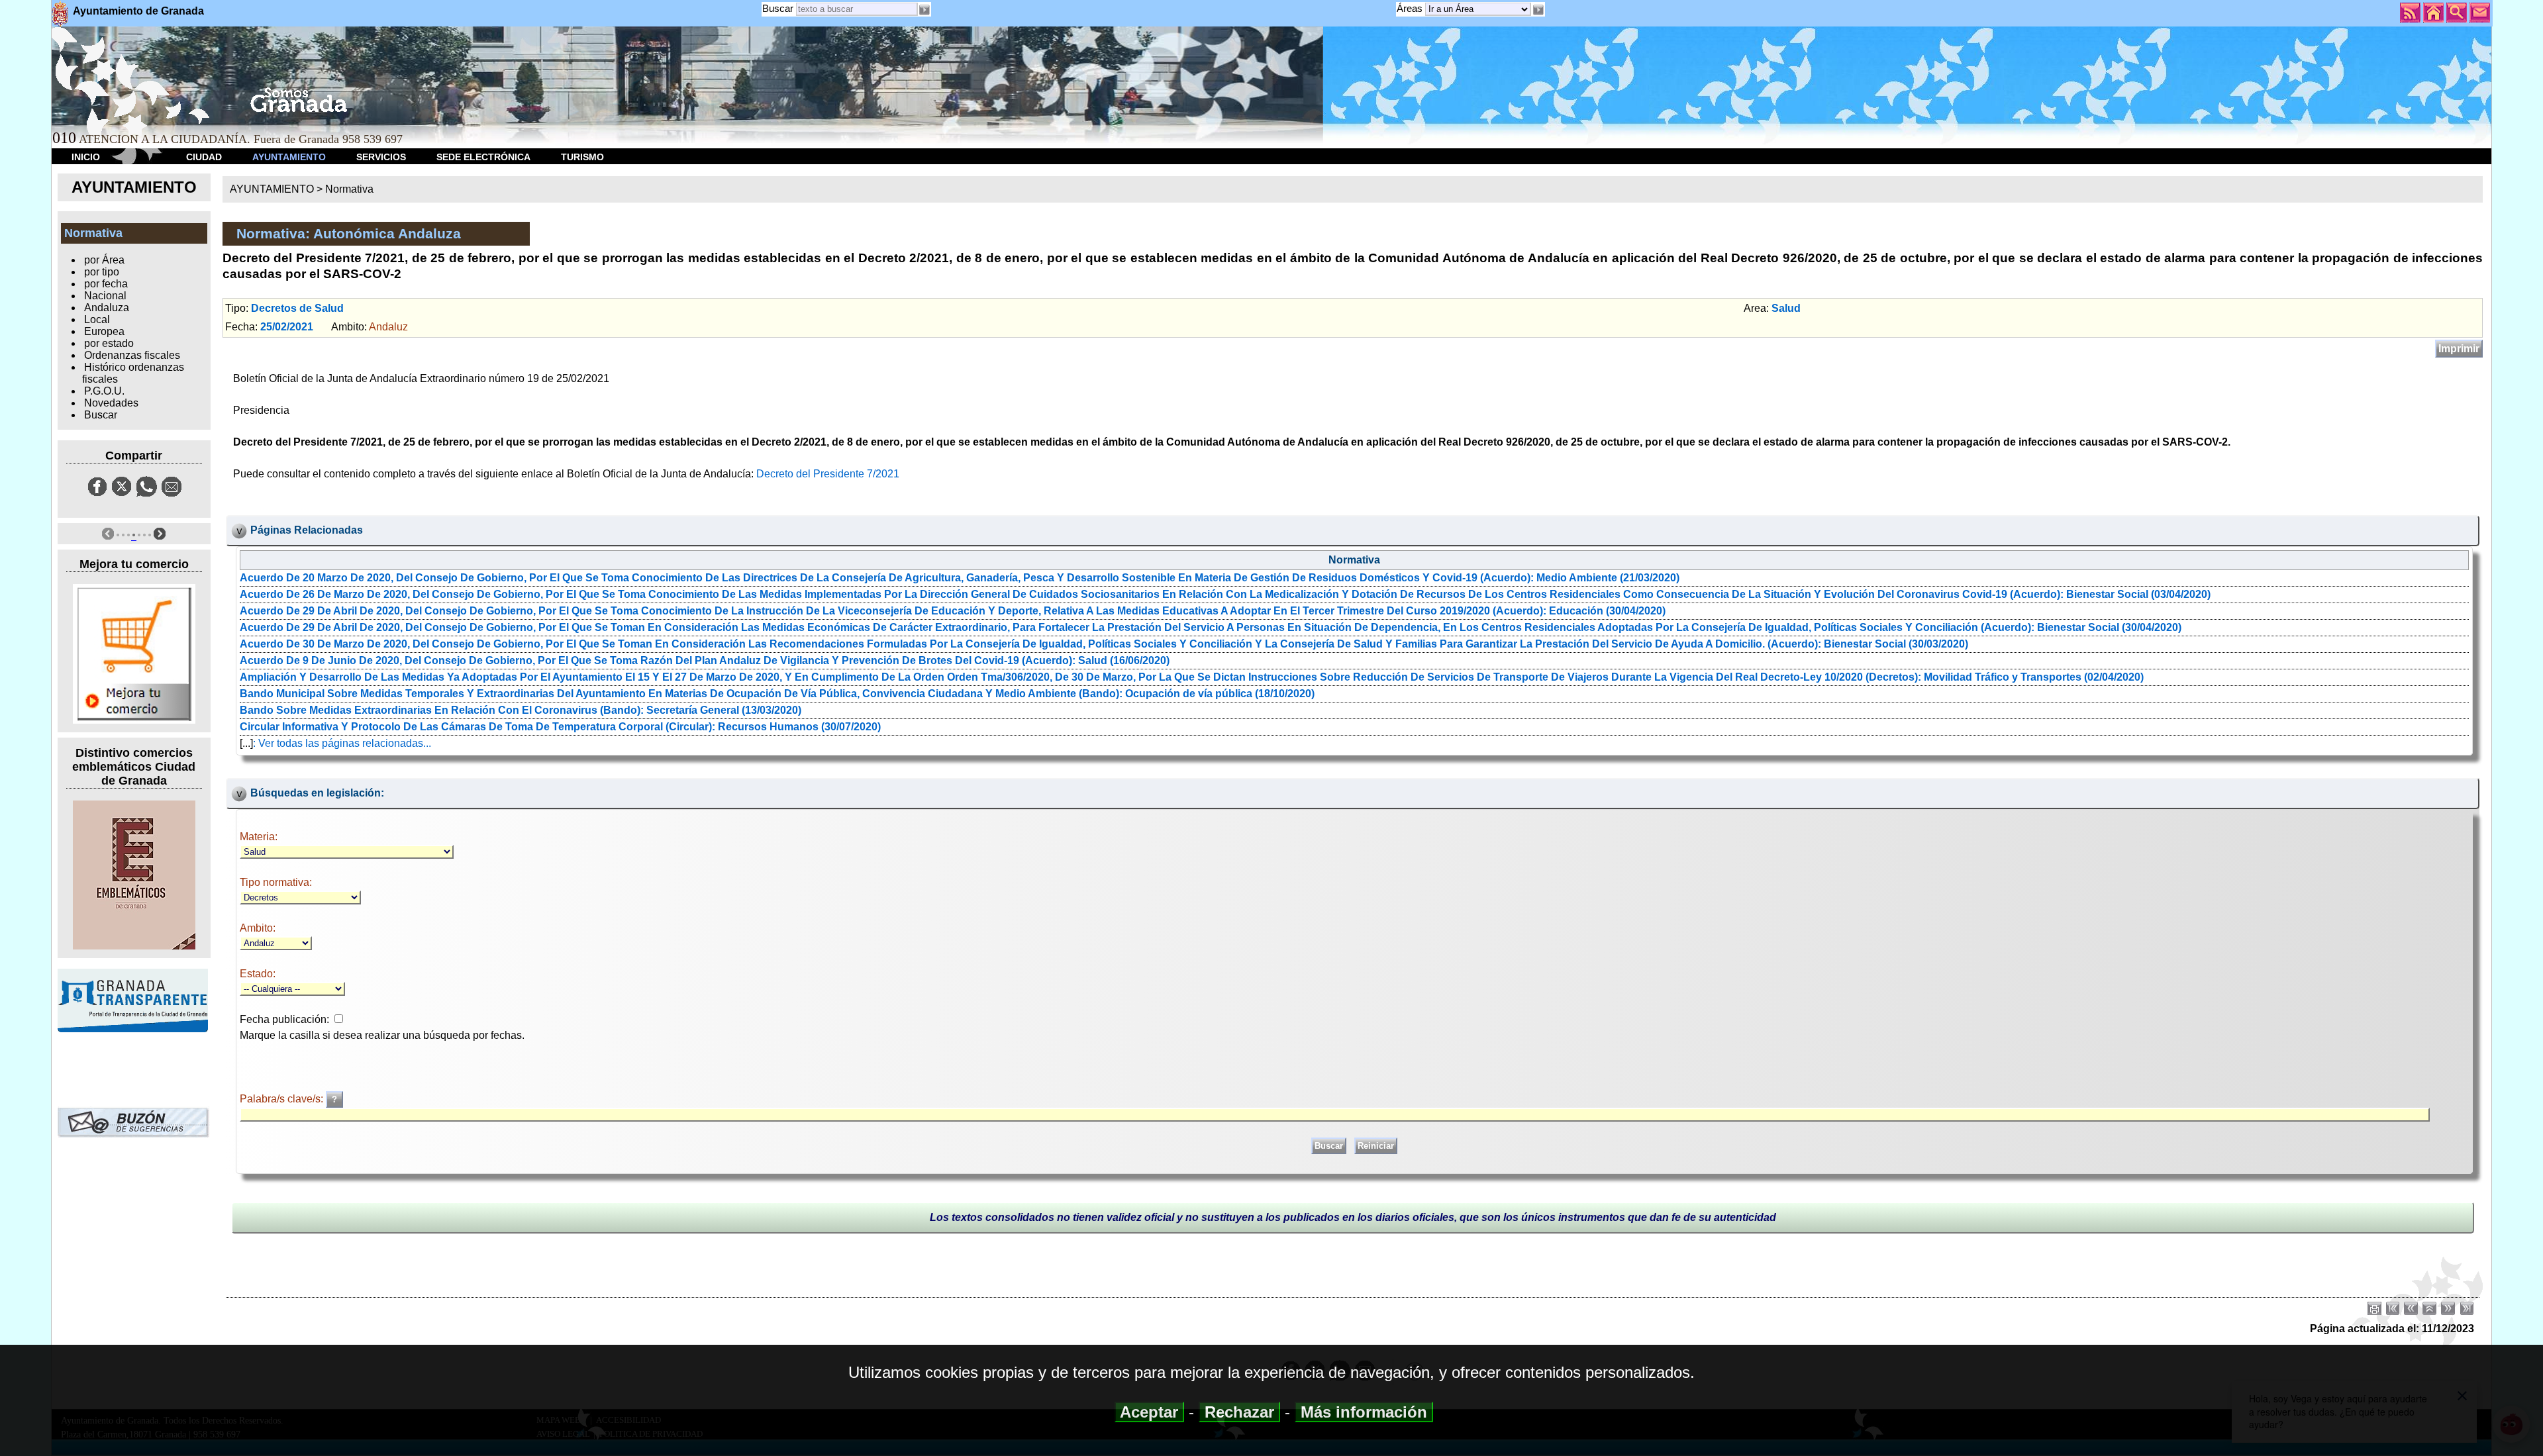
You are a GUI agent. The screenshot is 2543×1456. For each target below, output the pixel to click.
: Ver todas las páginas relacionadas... (342, 743)
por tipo (102, 272)
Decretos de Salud (297, 308)
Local (97, 319)
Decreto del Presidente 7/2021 (828, 474)
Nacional (105, 296)
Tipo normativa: (276, 882)
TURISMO (582, 157)
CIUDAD (204, 157)
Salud (1786, 308)
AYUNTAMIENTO (289, 157)
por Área (104, 260)
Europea (104, 331)
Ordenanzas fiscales (132, 355)
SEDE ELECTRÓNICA (483, 157)
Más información (1364, 1412)
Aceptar (1149, 1412)
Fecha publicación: (284, 1019)
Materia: (259, 837)
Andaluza (107, 308)
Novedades (111, 403)
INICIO (86, 157)
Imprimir (2459, 349)
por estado (109, 343)
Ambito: (258, 928)
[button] (1538, 10)
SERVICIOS (381, 157)
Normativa (349, 189)
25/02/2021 (287, 327)
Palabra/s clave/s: (283, 1099)
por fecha (106, 284)
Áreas (1411, 8)
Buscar (778, 8)
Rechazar (1239, 1412)
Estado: (258, 974)
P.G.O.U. (104, 391)
